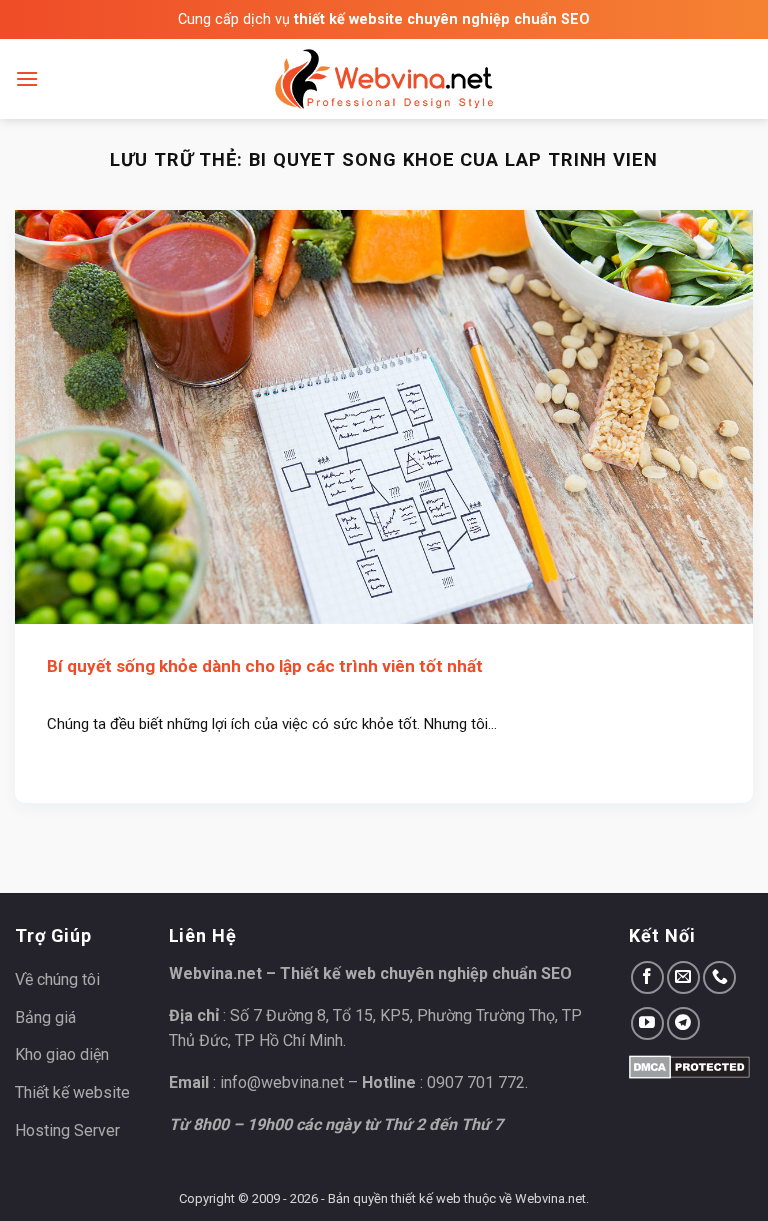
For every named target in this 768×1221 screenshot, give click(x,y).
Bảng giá (45, 1017)
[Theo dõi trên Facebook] (647, 977)
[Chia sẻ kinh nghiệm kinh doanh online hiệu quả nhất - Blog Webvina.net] (384, 79)
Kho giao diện (62, 1054)
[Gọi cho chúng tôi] (719, 977)
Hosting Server (67, 1130)
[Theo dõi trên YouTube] (647, 1023)
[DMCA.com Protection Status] (689, 1065)
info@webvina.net (282, 1082)
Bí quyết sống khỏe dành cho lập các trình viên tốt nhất (265, 666)
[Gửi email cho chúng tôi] (683, 977)
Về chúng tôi (57, 979)
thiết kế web (426, 1198)
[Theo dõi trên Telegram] (683, 1023)
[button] (27, 78)
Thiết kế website (72, 1092)
